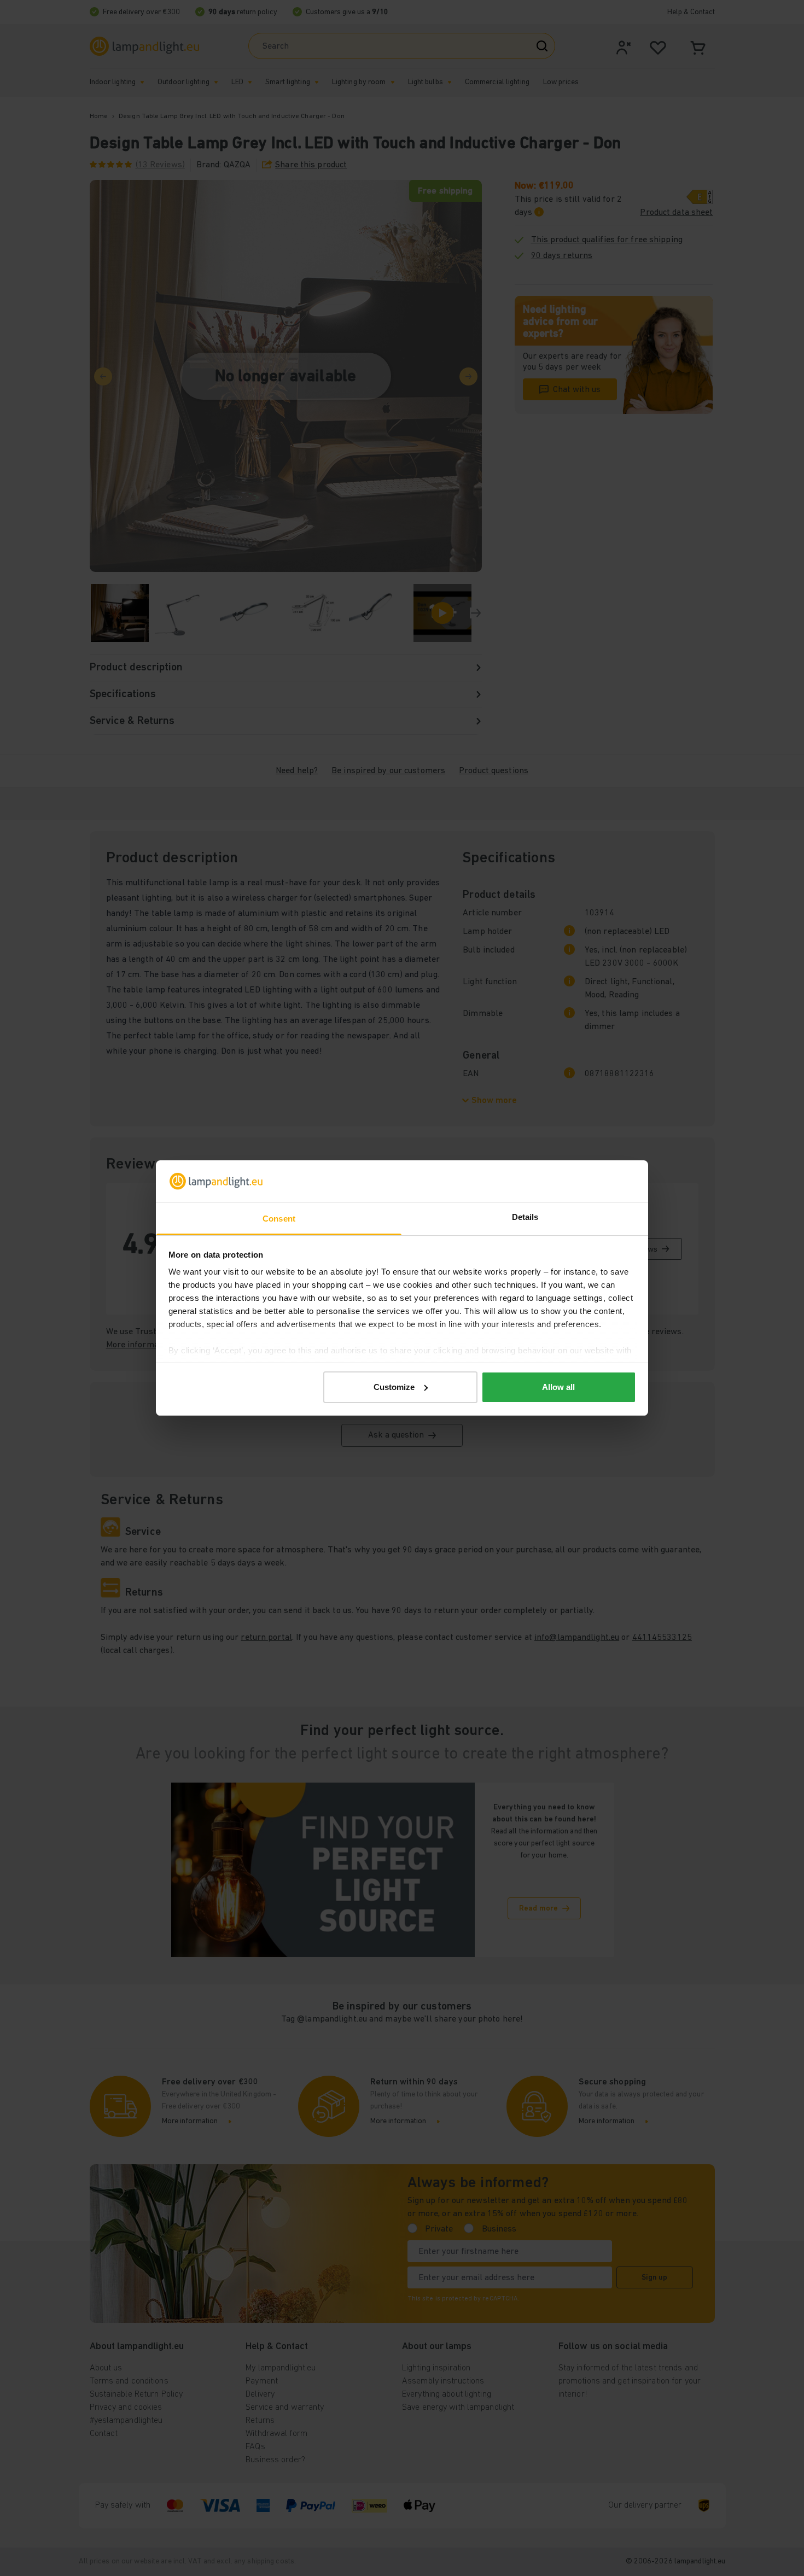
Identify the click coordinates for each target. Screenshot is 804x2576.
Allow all (558, 1387)
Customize (394, 1387)
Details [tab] (525, 1217)
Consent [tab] (279, 1219)
